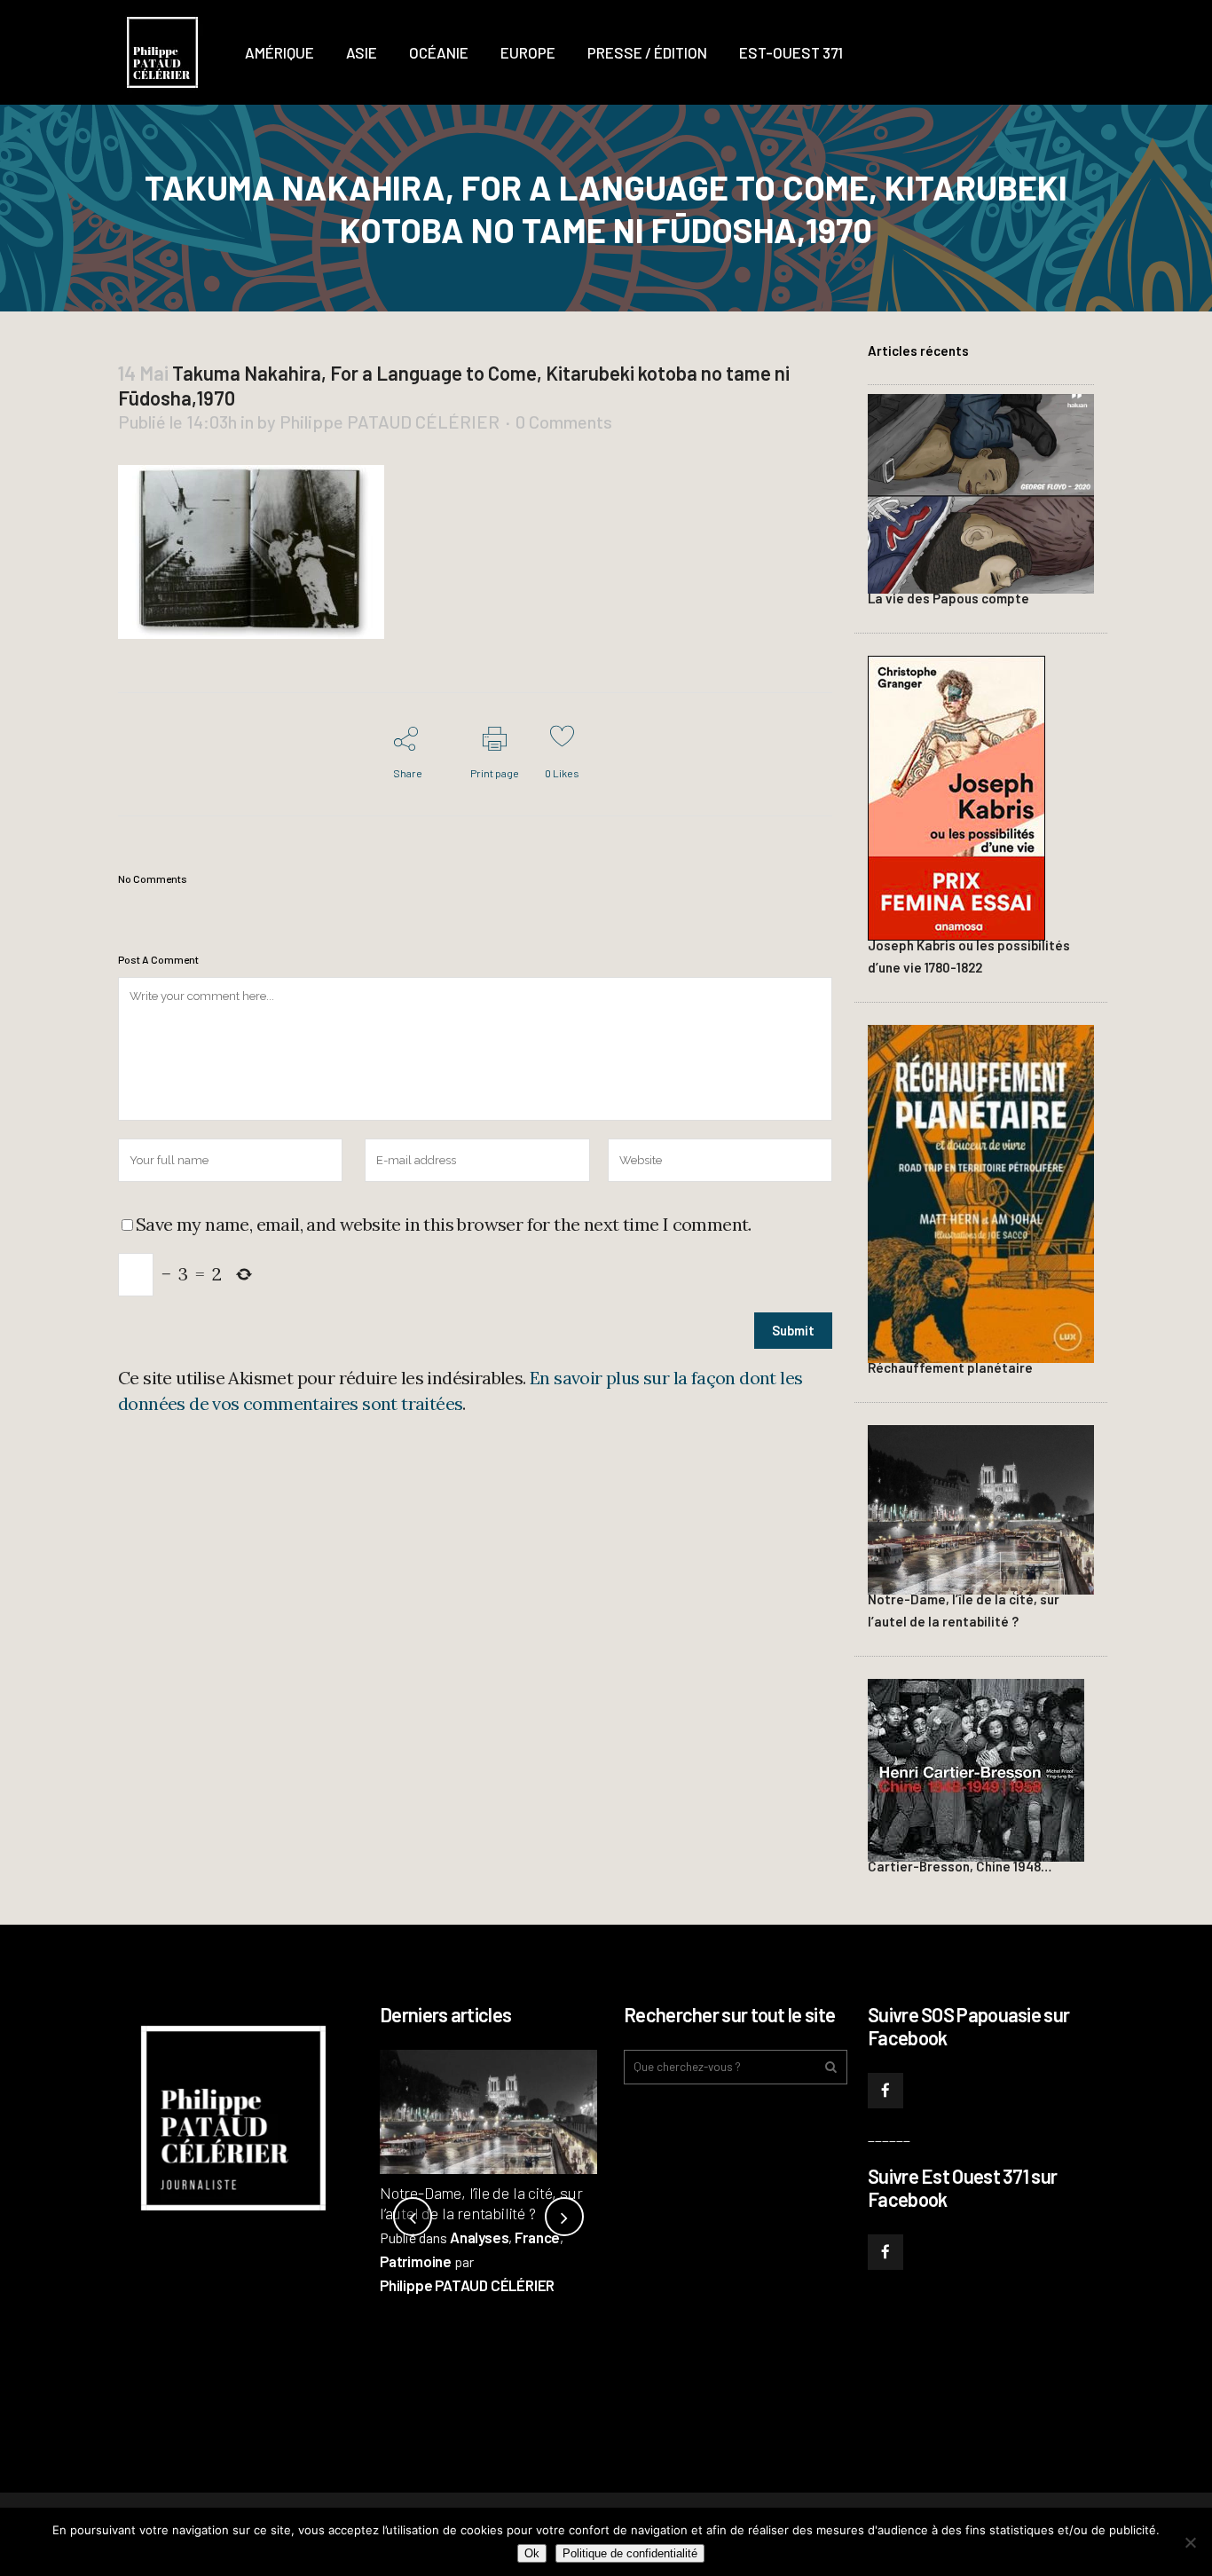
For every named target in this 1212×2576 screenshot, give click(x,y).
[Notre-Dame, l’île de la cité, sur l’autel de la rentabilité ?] (981, 1507)
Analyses (479, 2237)
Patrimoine (416, 2261)
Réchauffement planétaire (950, 1367)
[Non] (1190, 2542)
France (537, 2237)
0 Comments (564, 421)
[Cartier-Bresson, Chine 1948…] (976, 1768)
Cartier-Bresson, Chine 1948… (960, 1866)
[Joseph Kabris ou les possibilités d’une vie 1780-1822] (956, 796)
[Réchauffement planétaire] (981, 1191)
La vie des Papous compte (948, 598)
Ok (532, 2553)
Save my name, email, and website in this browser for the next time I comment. (444, 1224)
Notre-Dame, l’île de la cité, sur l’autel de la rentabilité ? (481, 2203)
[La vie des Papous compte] (981, 492)
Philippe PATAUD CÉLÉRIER (390, 421)
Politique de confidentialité (630, 2553)
